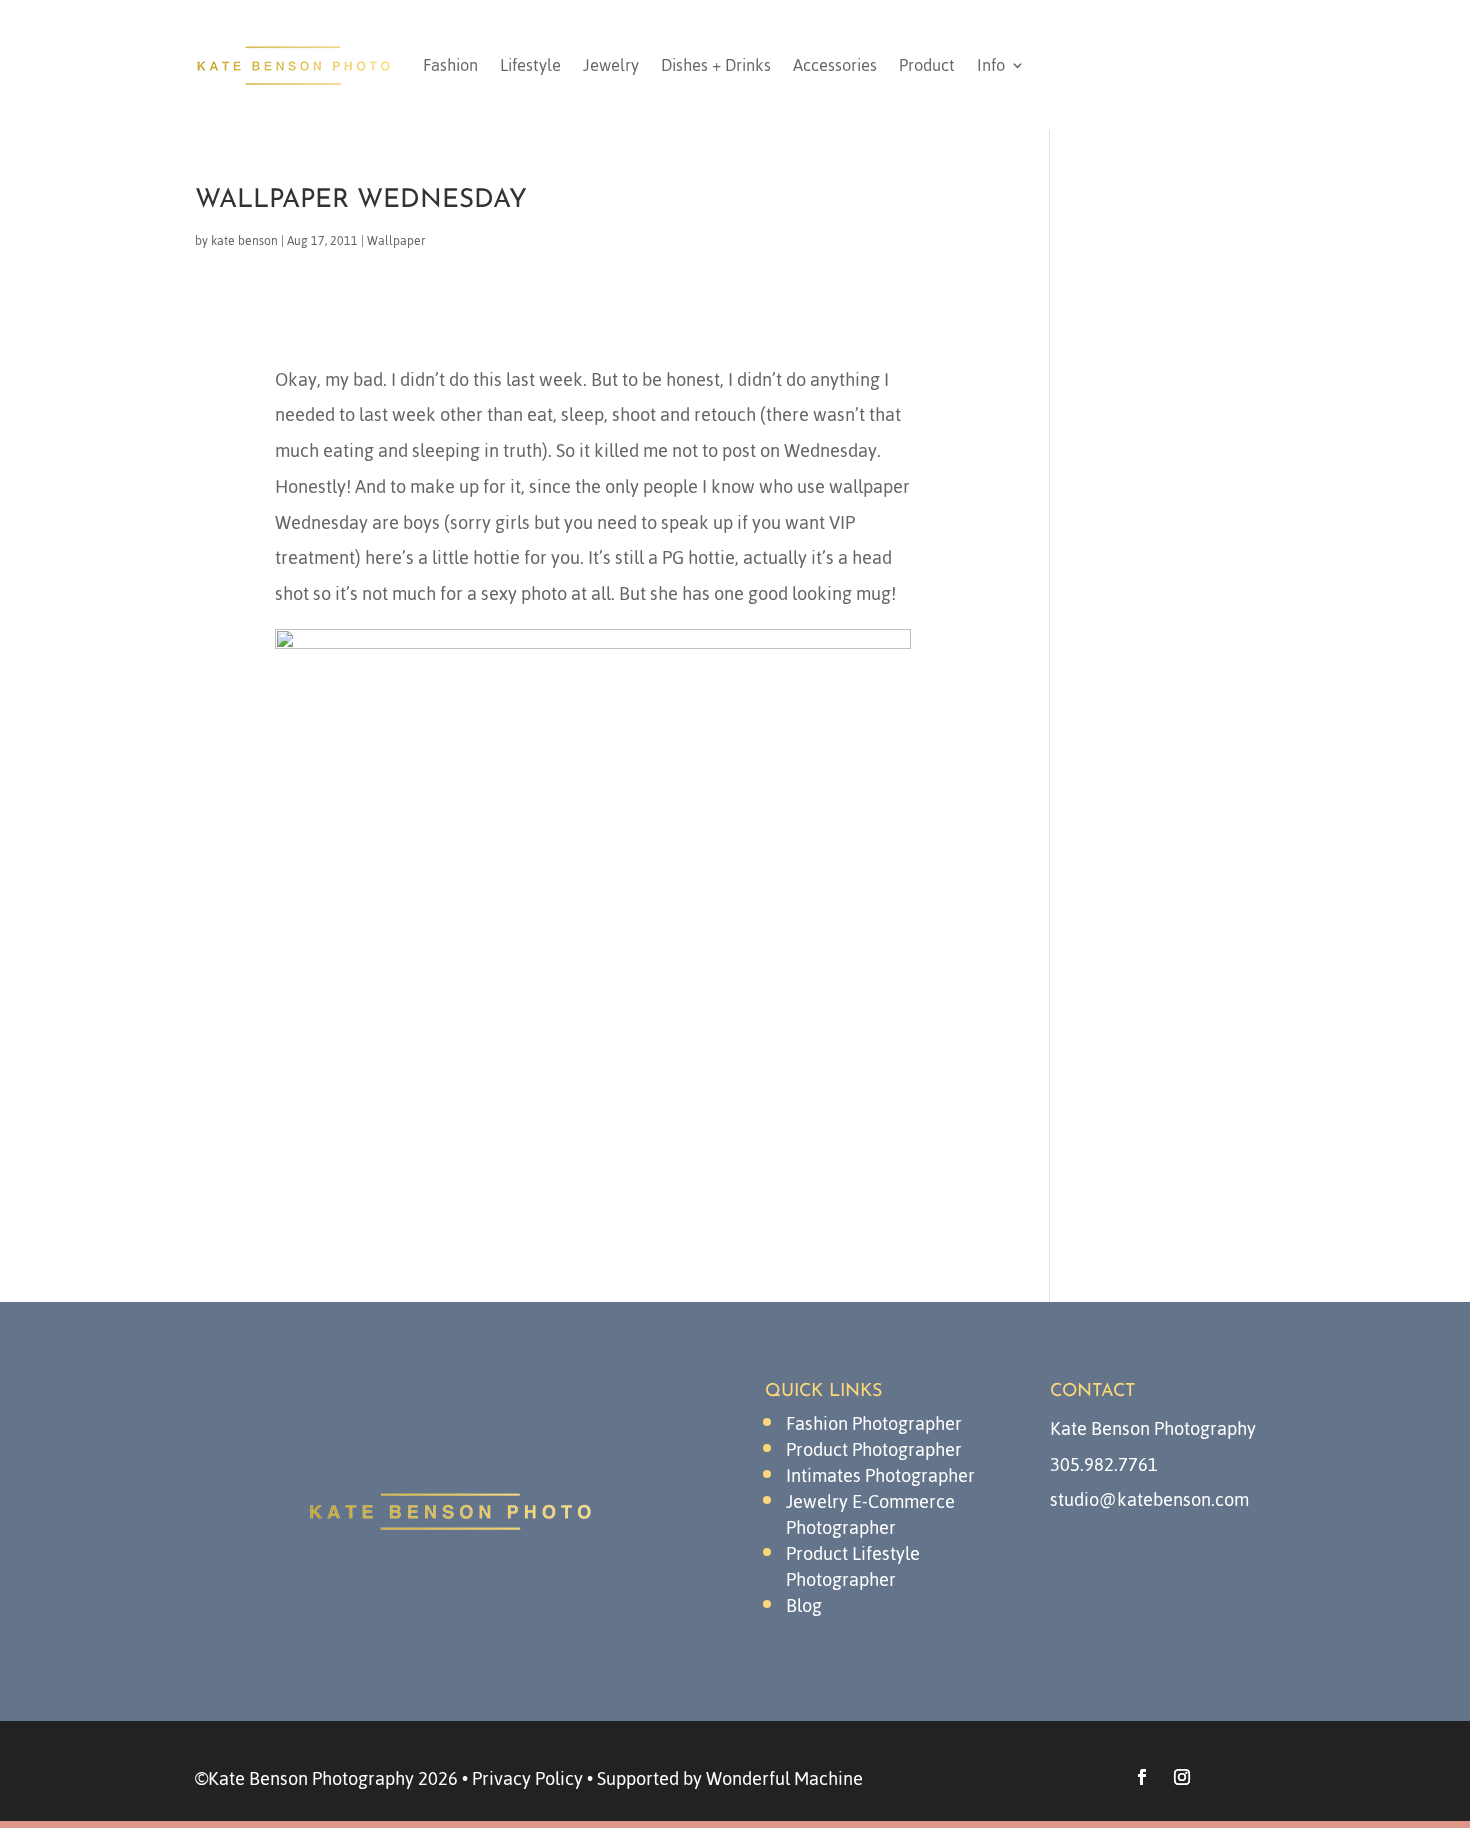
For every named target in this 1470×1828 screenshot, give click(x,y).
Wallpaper (396, 241)
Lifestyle (530, 65)
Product (927, 65)
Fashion (450, 65)
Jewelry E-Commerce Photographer (870, 1514)
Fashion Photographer (874, 1423)
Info (991, 65)
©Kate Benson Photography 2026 (326, 1778)
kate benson (244, 241)
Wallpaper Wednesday (361, 200)
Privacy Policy (527, 1778)
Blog (804, 1605)
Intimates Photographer (880, 1475)
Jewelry (611, 65)
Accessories (835, 65)
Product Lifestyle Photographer (853, 1566)
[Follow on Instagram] (1182, 1777)
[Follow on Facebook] (1142, 1777)
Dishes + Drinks (716, 65)
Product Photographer (874, 1449)
